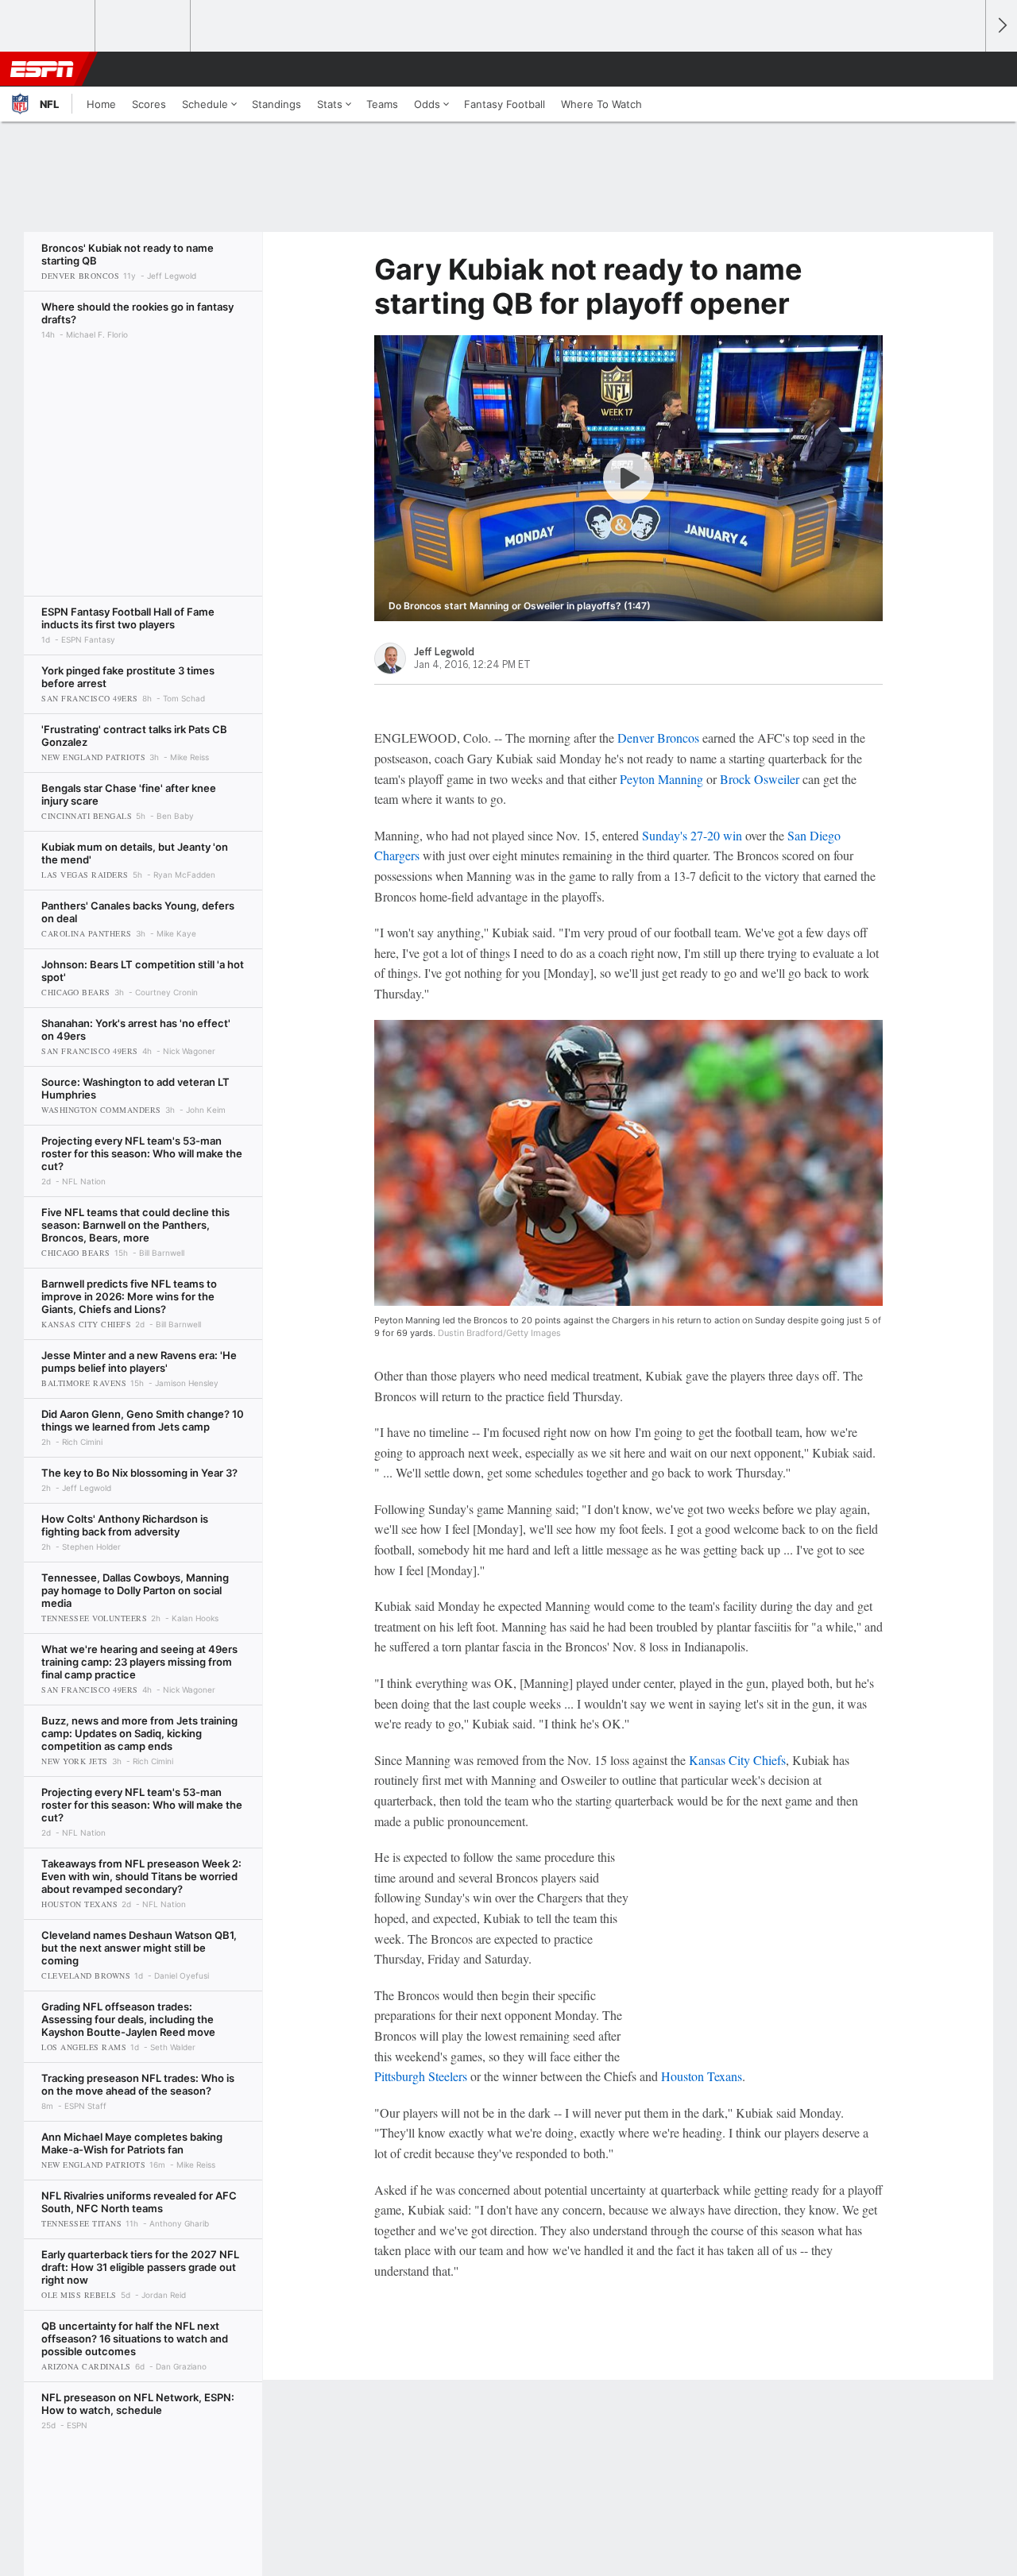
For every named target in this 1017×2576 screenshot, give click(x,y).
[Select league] (48, 26)
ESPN (42, 69)
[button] (966, 69)
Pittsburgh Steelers (421, 2076)
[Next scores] (1001, 26)
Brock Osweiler (760, 779)
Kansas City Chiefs (737, 1760)
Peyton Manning (661, 779)
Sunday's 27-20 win (692, 835)
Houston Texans (702, 2076)
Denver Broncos (658, 738)
